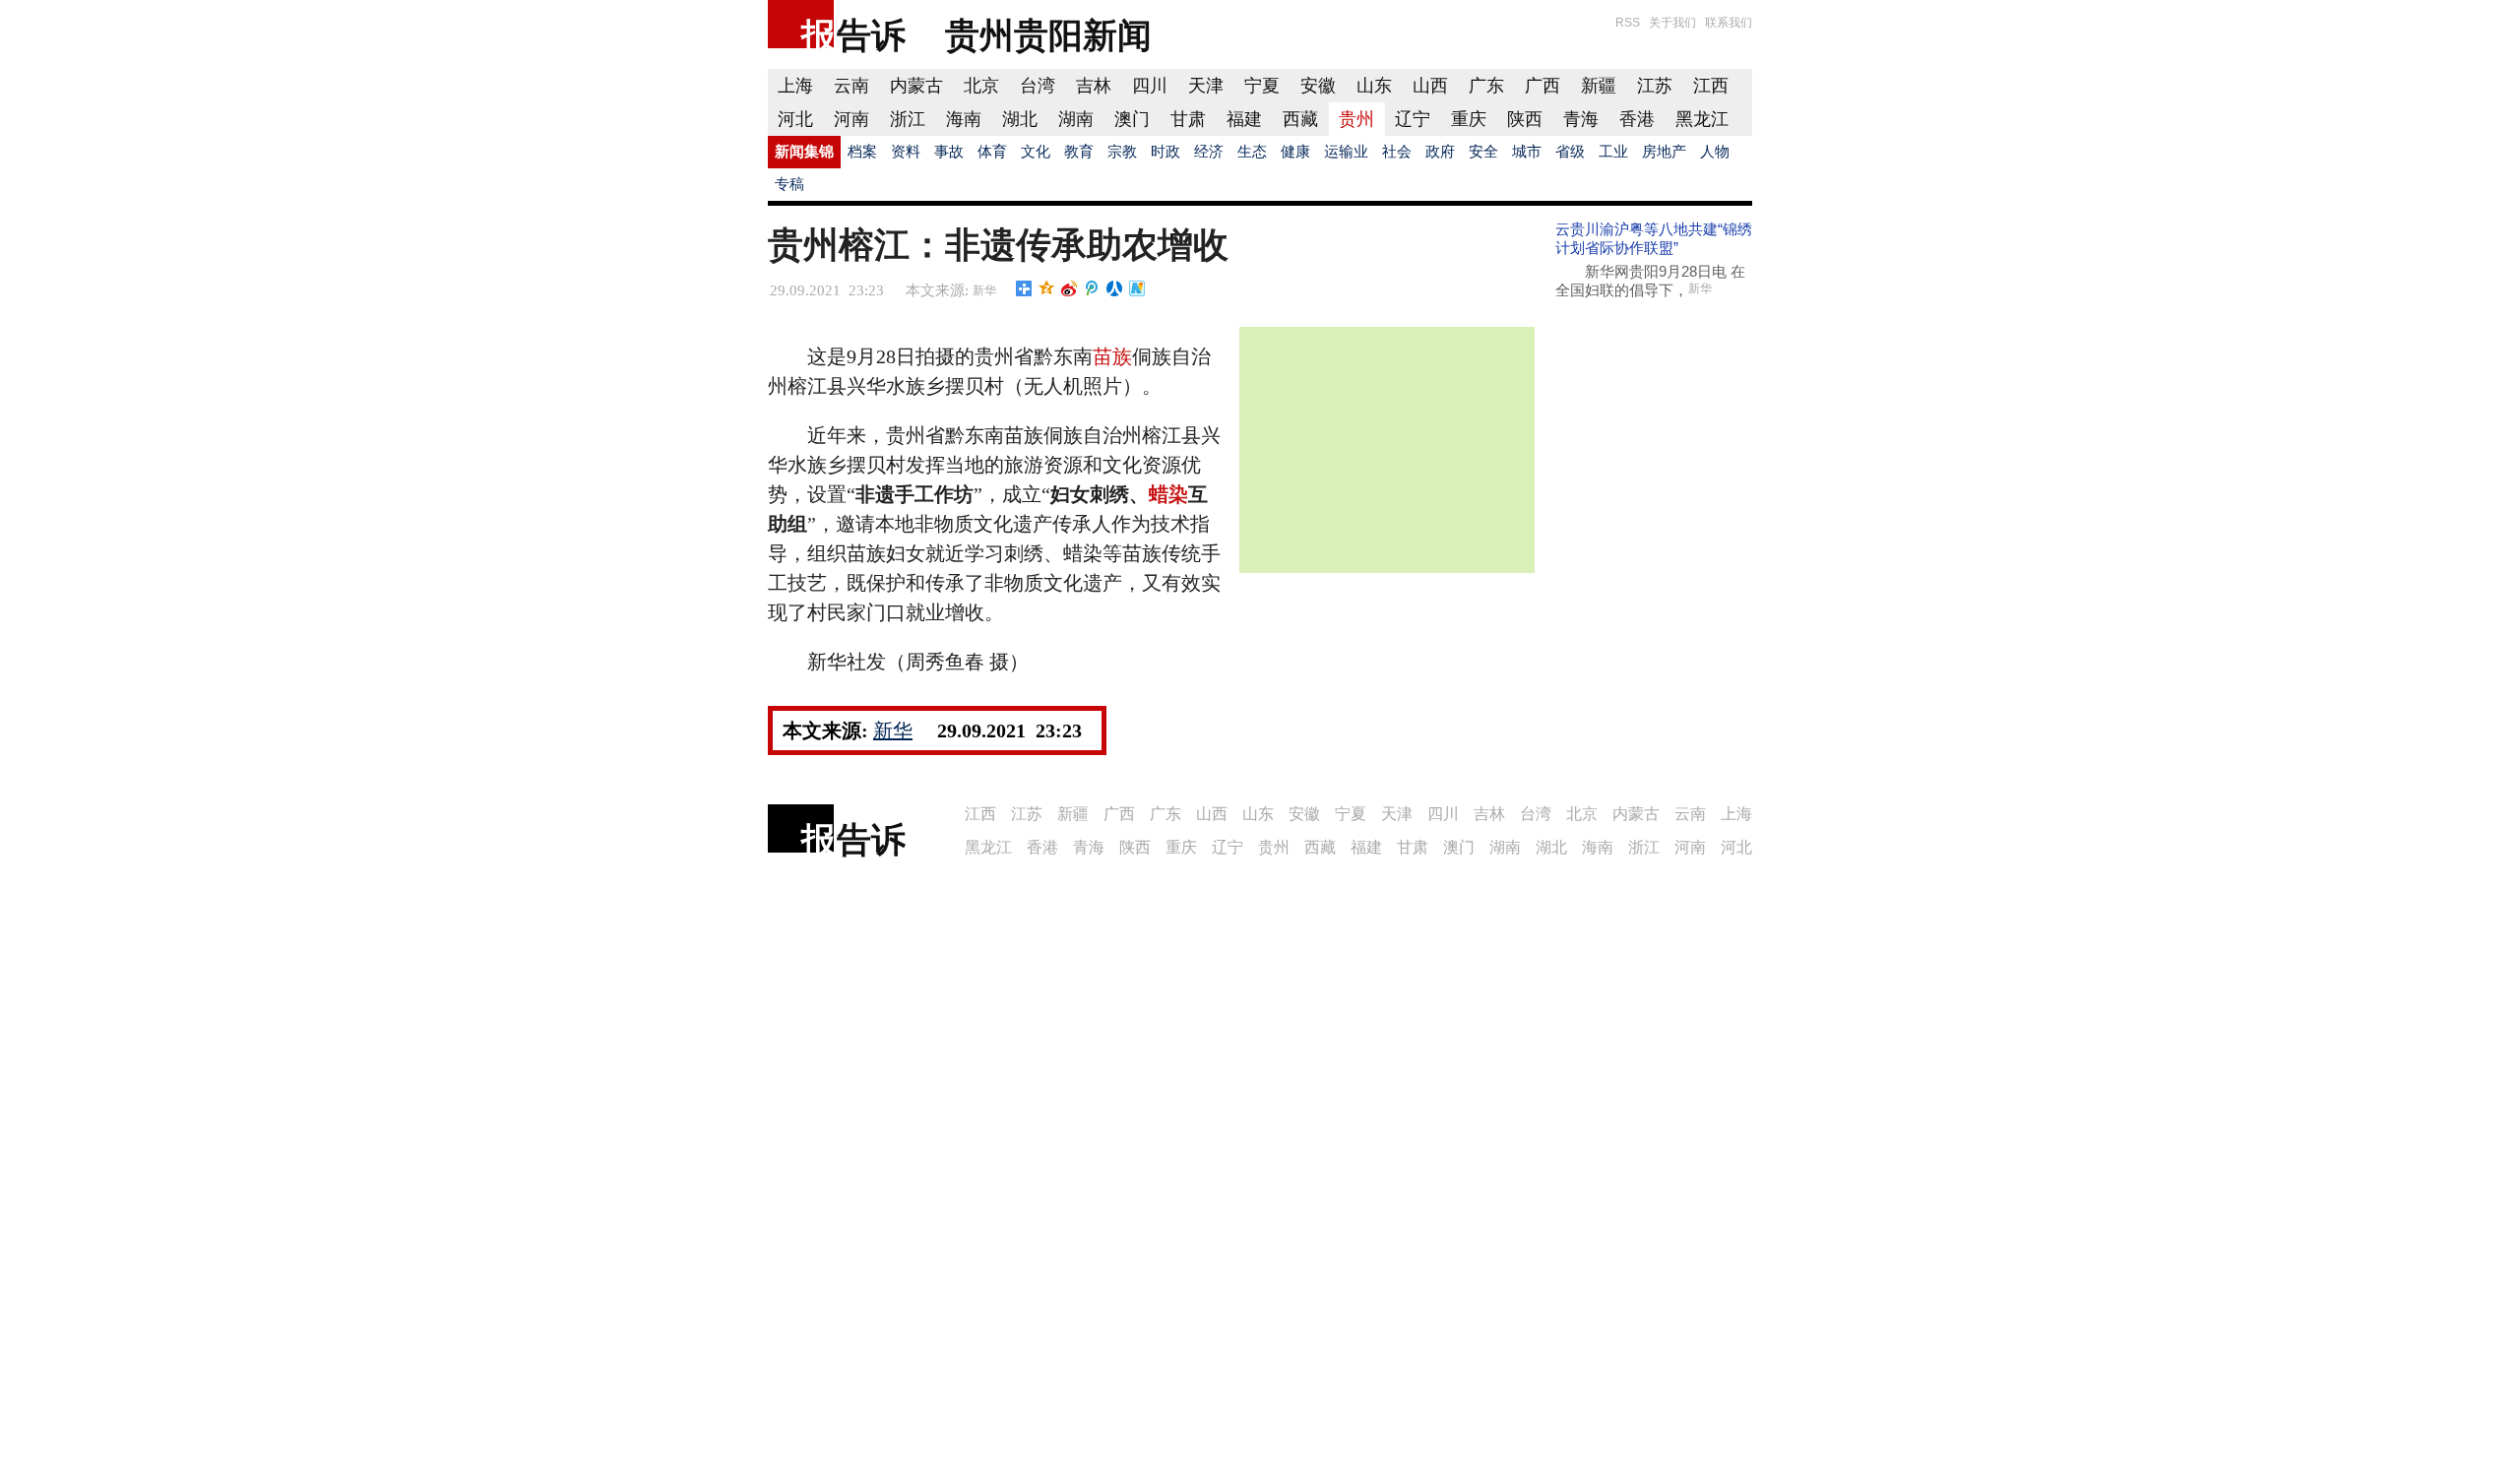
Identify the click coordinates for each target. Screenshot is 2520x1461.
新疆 (1599, 86)
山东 (1374, 86)
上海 (795, 86)
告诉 (871, 35)
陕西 (1525, 119)
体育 (992, 152)
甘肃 (1188, 119)
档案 (862, 152)
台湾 (1038, 86)
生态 (1252, 152)
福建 (1244, 119)
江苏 (1655, 86)
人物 (1715, 152)
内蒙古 (916, 86)
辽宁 (1413, 119)
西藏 (1300, 119)
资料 (906, 152)
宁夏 (1262, 86)
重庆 (1469, 119)
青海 (1581, 119)
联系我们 (1729, 23)
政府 (1440, 152)
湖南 (1076, 119)
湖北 (1020, 119)
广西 (1543, 86)
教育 (1079, 152)
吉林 (1094, 86)
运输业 (1346, 152)
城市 (1527, 152)
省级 (1570, 152)
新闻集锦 (804, 152)
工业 (1613, 152)
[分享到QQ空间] (1047, 288)
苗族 (1112, 356)
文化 (1036, 152)
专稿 (789, 184)
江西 (1711, 86)
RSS (1628, 23)
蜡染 (1168, 494)
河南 (851, 119)
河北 (795, 119)
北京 (981, 86)
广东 (1486, 86)
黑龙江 (1702, 119)
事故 (949, 152)
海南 (964, 119)
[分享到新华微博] (1137, 288)
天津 (1206, 86)
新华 (984, 290)
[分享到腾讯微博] (1092, 288)
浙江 (908, 119)
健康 (1295, 152)
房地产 (1664, 152)
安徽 (1318, 86)
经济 (1209, 152)
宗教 (1122, 152)
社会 (1397, 152)
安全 (1483, 152)
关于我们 (1672, 23)
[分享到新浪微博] (1070, 288)
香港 (1637, 119)
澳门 (1132, 119)
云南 (851, 86)
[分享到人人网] (1115, 288)
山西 (1430, 86)
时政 (1165, 152)
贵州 (1356, 119)
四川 (1150, 86)
